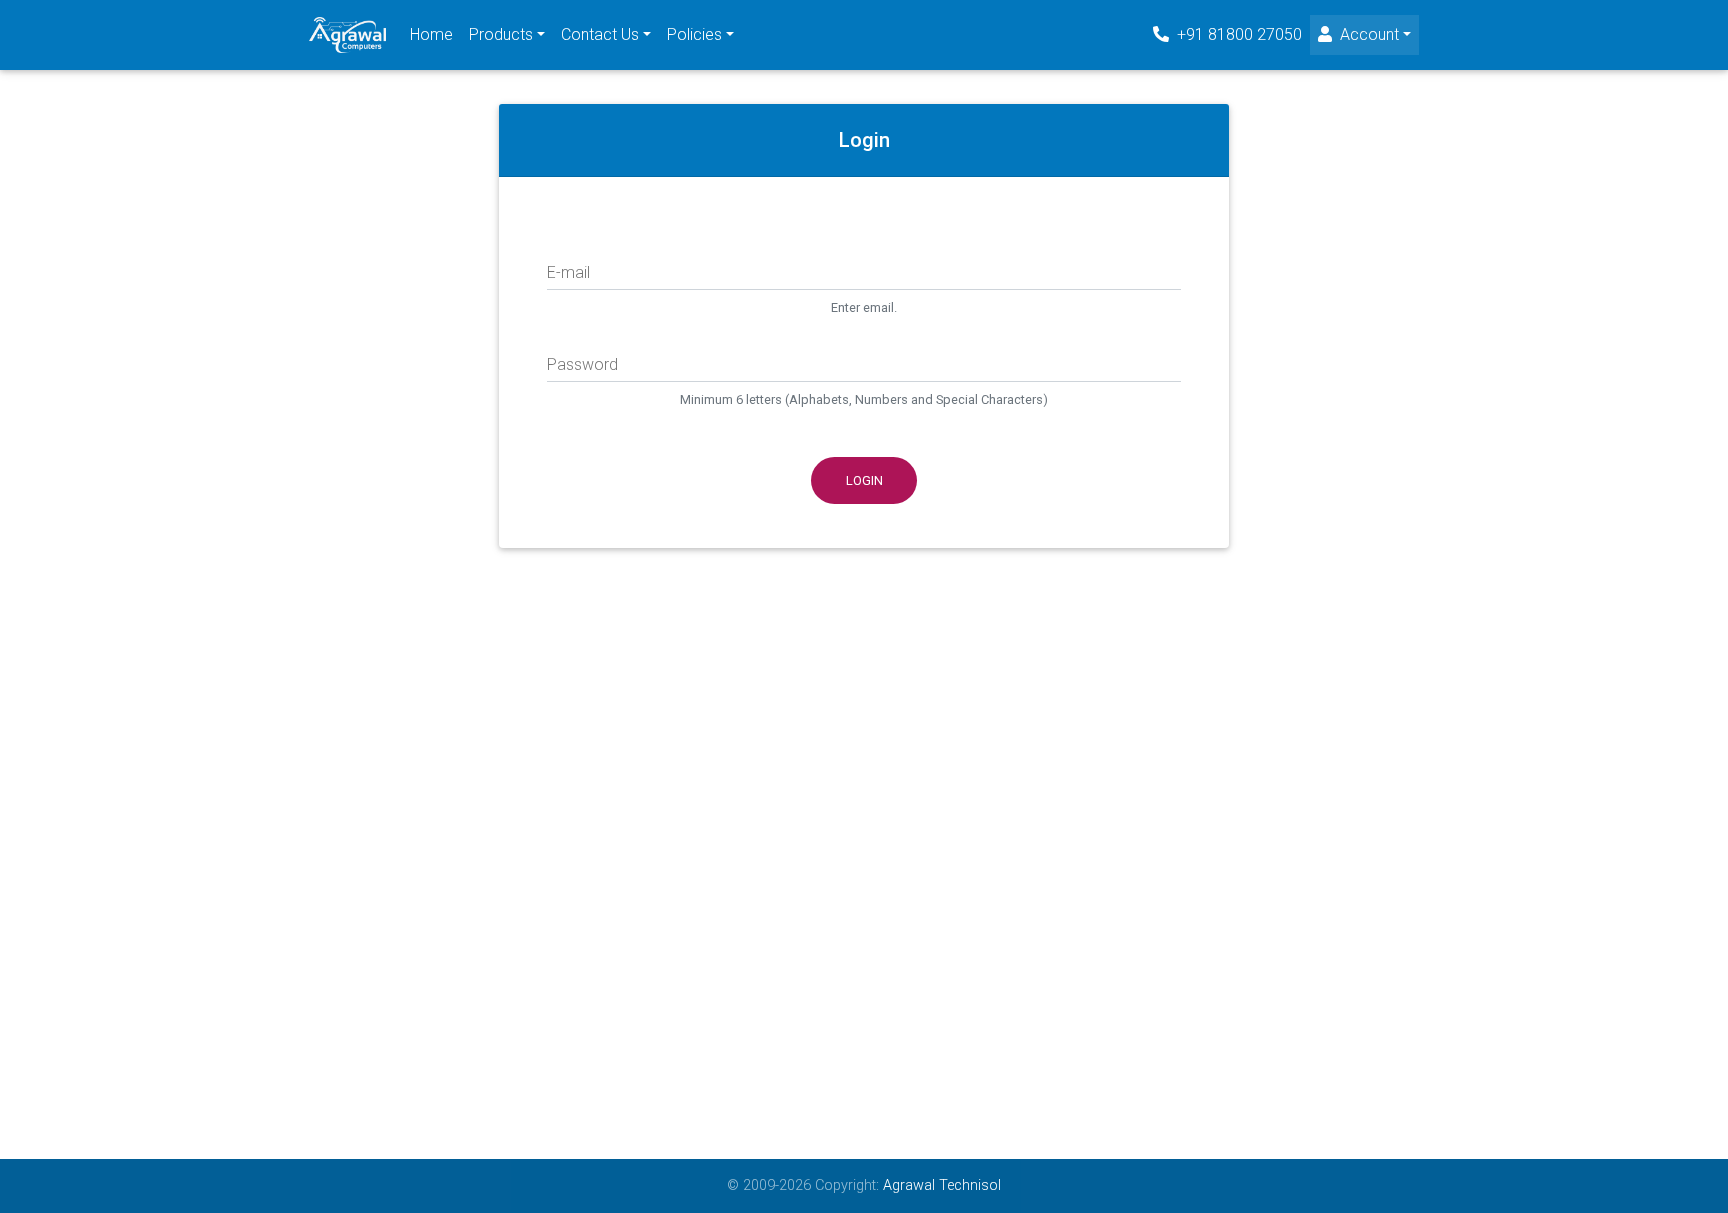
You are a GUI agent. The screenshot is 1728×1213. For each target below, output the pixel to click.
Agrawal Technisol (940, 1185)
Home (431, 34)
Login (864, 480)
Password (582, 364)
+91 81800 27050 (1237, 34)
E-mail (568, 272)
